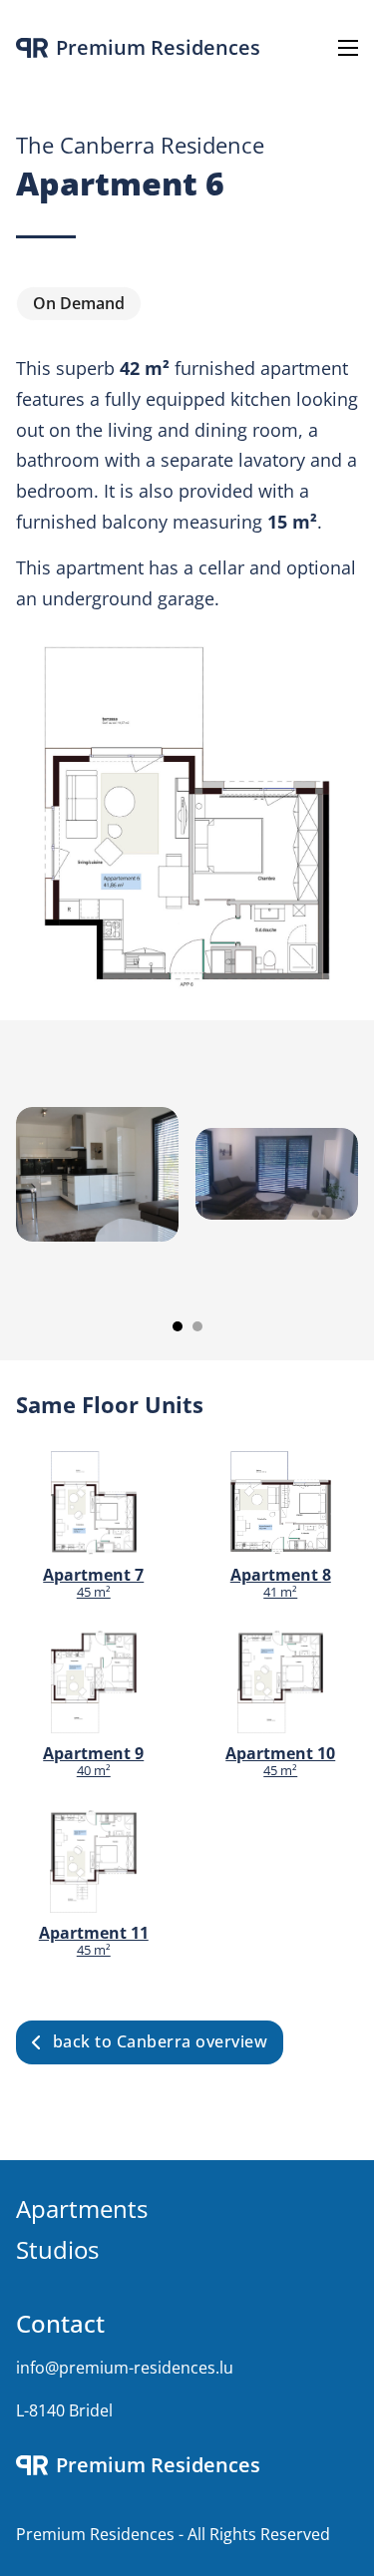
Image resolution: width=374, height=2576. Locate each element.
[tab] (178, 1326)
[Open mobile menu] (348, 48)
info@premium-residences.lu (125, 2368)
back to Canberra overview (161, 2041)
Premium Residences (158, 48)
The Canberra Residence (140, 145)
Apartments (82, 2208)
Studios (57, 2249)
